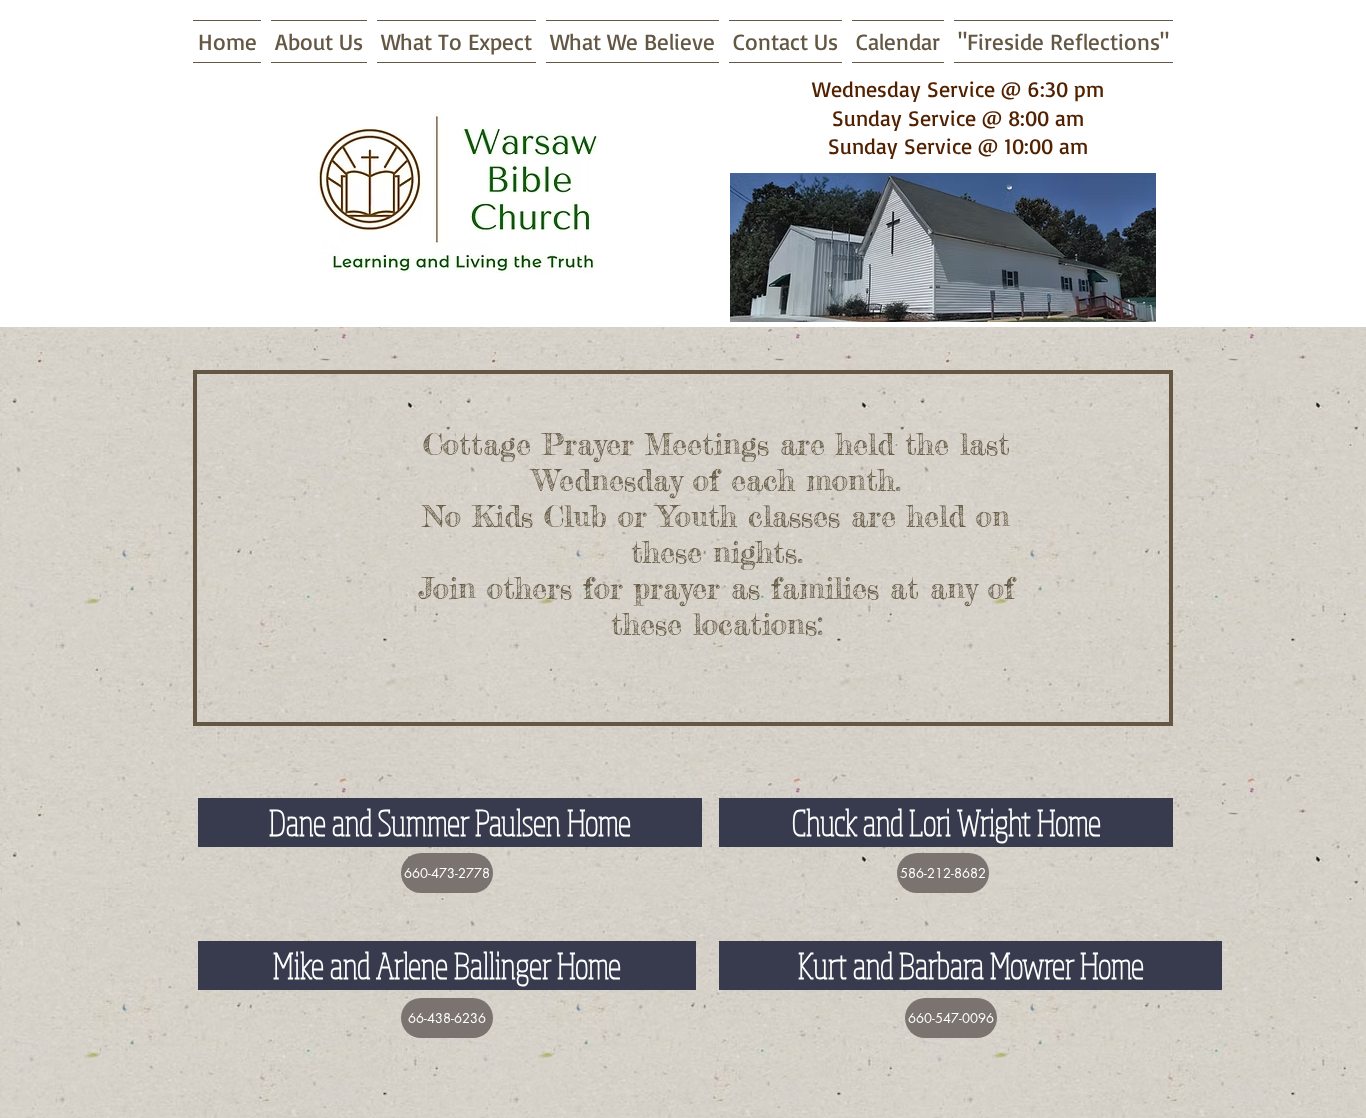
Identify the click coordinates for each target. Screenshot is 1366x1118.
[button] (447, 873)
